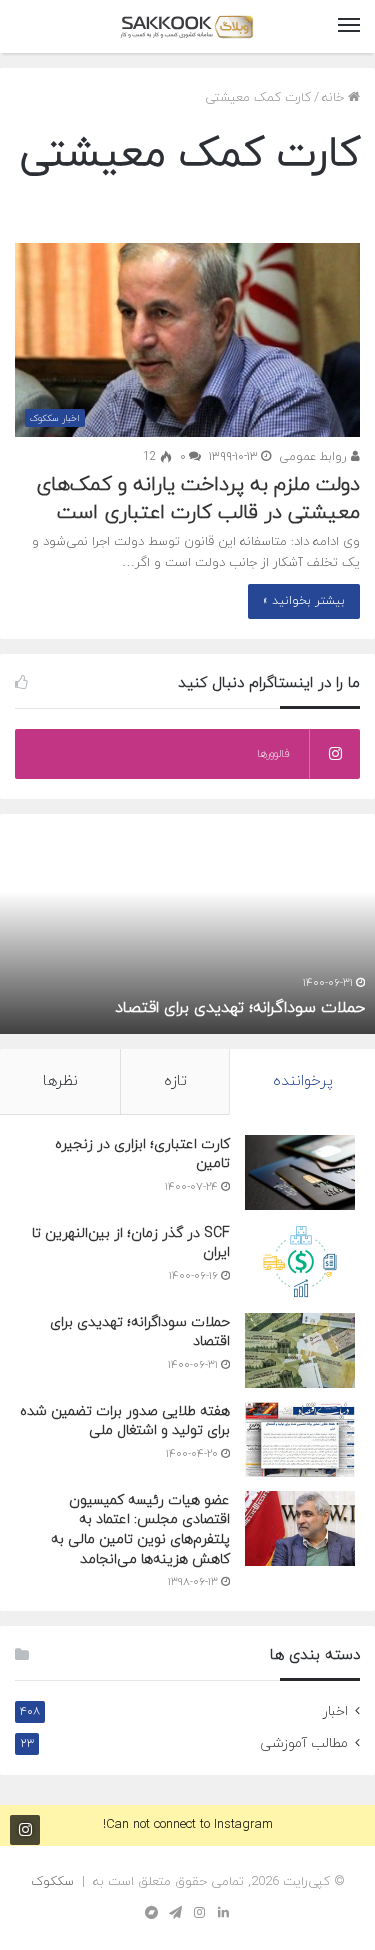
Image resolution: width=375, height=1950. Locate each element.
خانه (335, 98)
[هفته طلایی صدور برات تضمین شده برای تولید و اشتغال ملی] (300, 1439)
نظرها (60, 1081)
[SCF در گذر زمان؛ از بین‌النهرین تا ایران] (300, 1261)
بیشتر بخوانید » (304, 601)
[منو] (349, 27)
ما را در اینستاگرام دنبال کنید (25, 1830)
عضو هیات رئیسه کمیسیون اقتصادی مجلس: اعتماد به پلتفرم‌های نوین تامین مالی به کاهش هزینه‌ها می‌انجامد (140, 1530)
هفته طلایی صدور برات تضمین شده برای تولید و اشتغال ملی (125, 1421)
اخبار (335, 1711)
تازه (175, 1081)
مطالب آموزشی (304, 1743)
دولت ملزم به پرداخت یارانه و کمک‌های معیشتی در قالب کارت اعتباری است (198, 499)
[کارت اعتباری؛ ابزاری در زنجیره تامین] (300, 1172)
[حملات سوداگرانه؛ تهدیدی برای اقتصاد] (300, 1350)
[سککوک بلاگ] (188, 26)
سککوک (52, 1882)
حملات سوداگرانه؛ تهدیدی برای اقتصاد (240, 1008)
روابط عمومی (315, 457)
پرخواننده (303, 1081)
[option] (187, 924)
